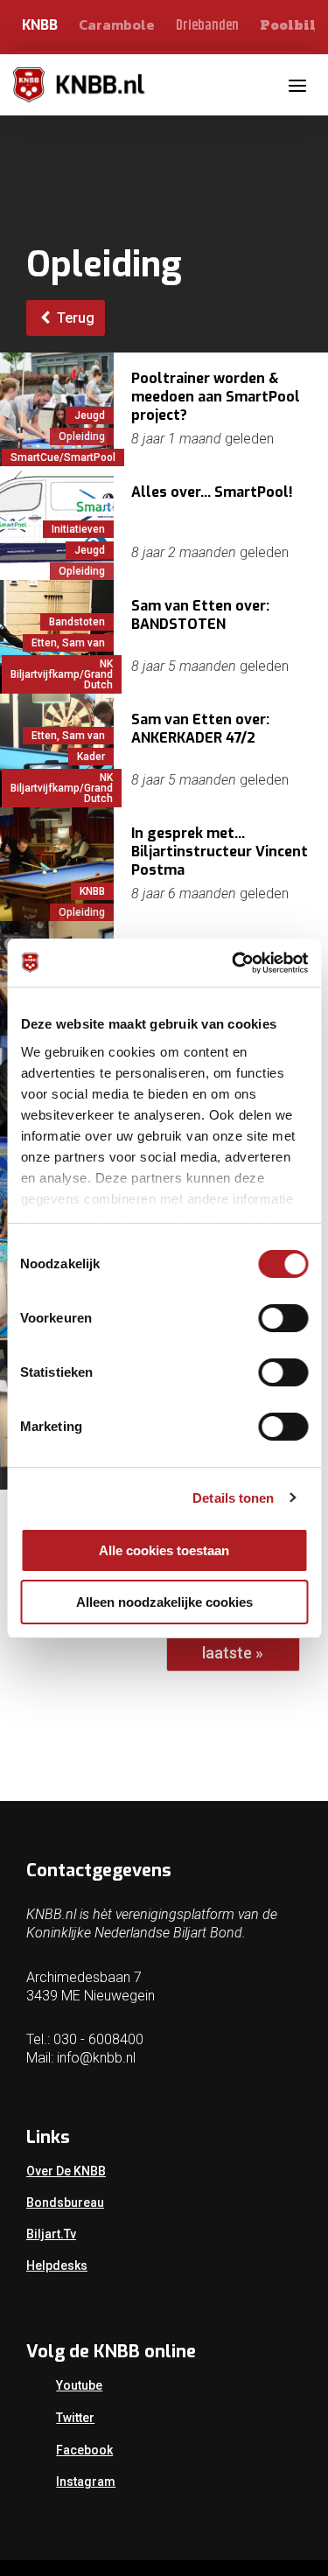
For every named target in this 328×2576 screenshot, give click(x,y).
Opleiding (82, 436)
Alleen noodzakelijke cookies (164, 1602)
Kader (91, 757)
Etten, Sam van (68, 643)
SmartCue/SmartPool (63, 457)
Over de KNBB (66, 2171)
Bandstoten (77, 622)
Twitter (75, 2418)
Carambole (117, 24)
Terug (74, 318)
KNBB (40, 25)
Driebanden (207, 26)
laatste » (233, 1653)
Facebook (84, 2450)
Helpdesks (57, 2265)
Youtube (79, 2385)
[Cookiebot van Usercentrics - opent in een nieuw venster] (234, 963)
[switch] (283, 1318)
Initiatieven (78, 529)
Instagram (86, 2482)
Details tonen (233, 1498)
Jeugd (90, 415)
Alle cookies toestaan (164, 1550)
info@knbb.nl (96, 2058)
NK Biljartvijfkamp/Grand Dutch (62, 674)
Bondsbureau (65, 2203)
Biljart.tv (51, 2234)
